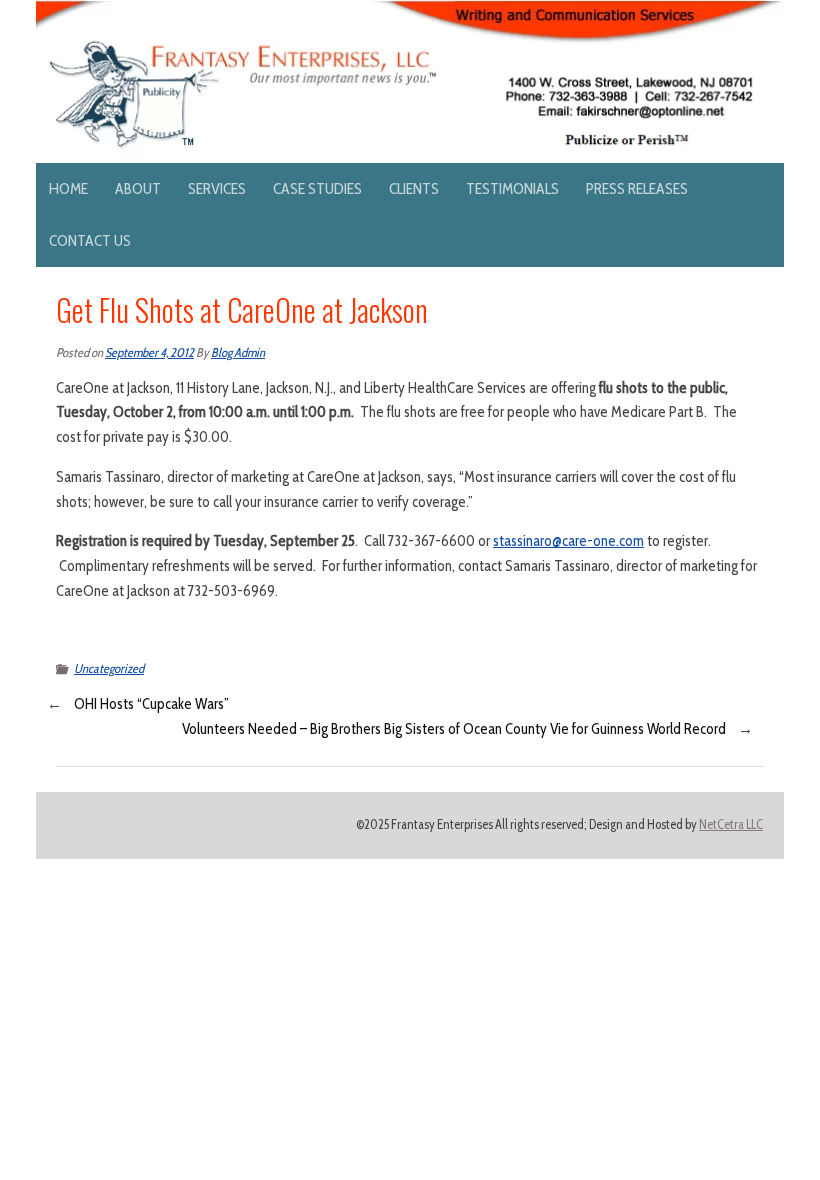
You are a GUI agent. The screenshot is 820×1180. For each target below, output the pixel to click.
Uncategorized (109, 668)
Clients (414, 188)
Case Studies (317, 188)
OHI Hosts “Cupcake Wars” (151, 704)
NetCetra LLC (731, 824)
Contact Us (90, 240)
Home (68, 188)
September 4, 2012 (149, 352)
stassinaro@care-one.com (568, 541)
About (138, 188)
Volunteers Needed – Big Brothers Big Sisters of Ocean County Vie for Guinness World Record (454, 729)
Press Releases (637, 188)
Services (217, 188)
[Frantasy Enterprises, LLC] (410, 12)
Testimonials (512, 188)
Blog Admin (238, 352)
